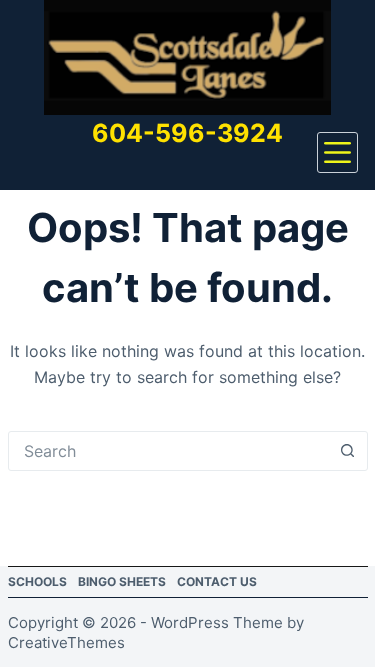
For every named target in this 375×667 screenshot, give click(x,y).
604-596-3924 (187, 133)
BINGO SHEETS (122, 581)
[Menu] (337, 152)
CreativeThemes (66, 642)
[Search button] (348, 451)
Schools (37, 581)
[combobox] (169, 451)
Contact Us (217, 581)
